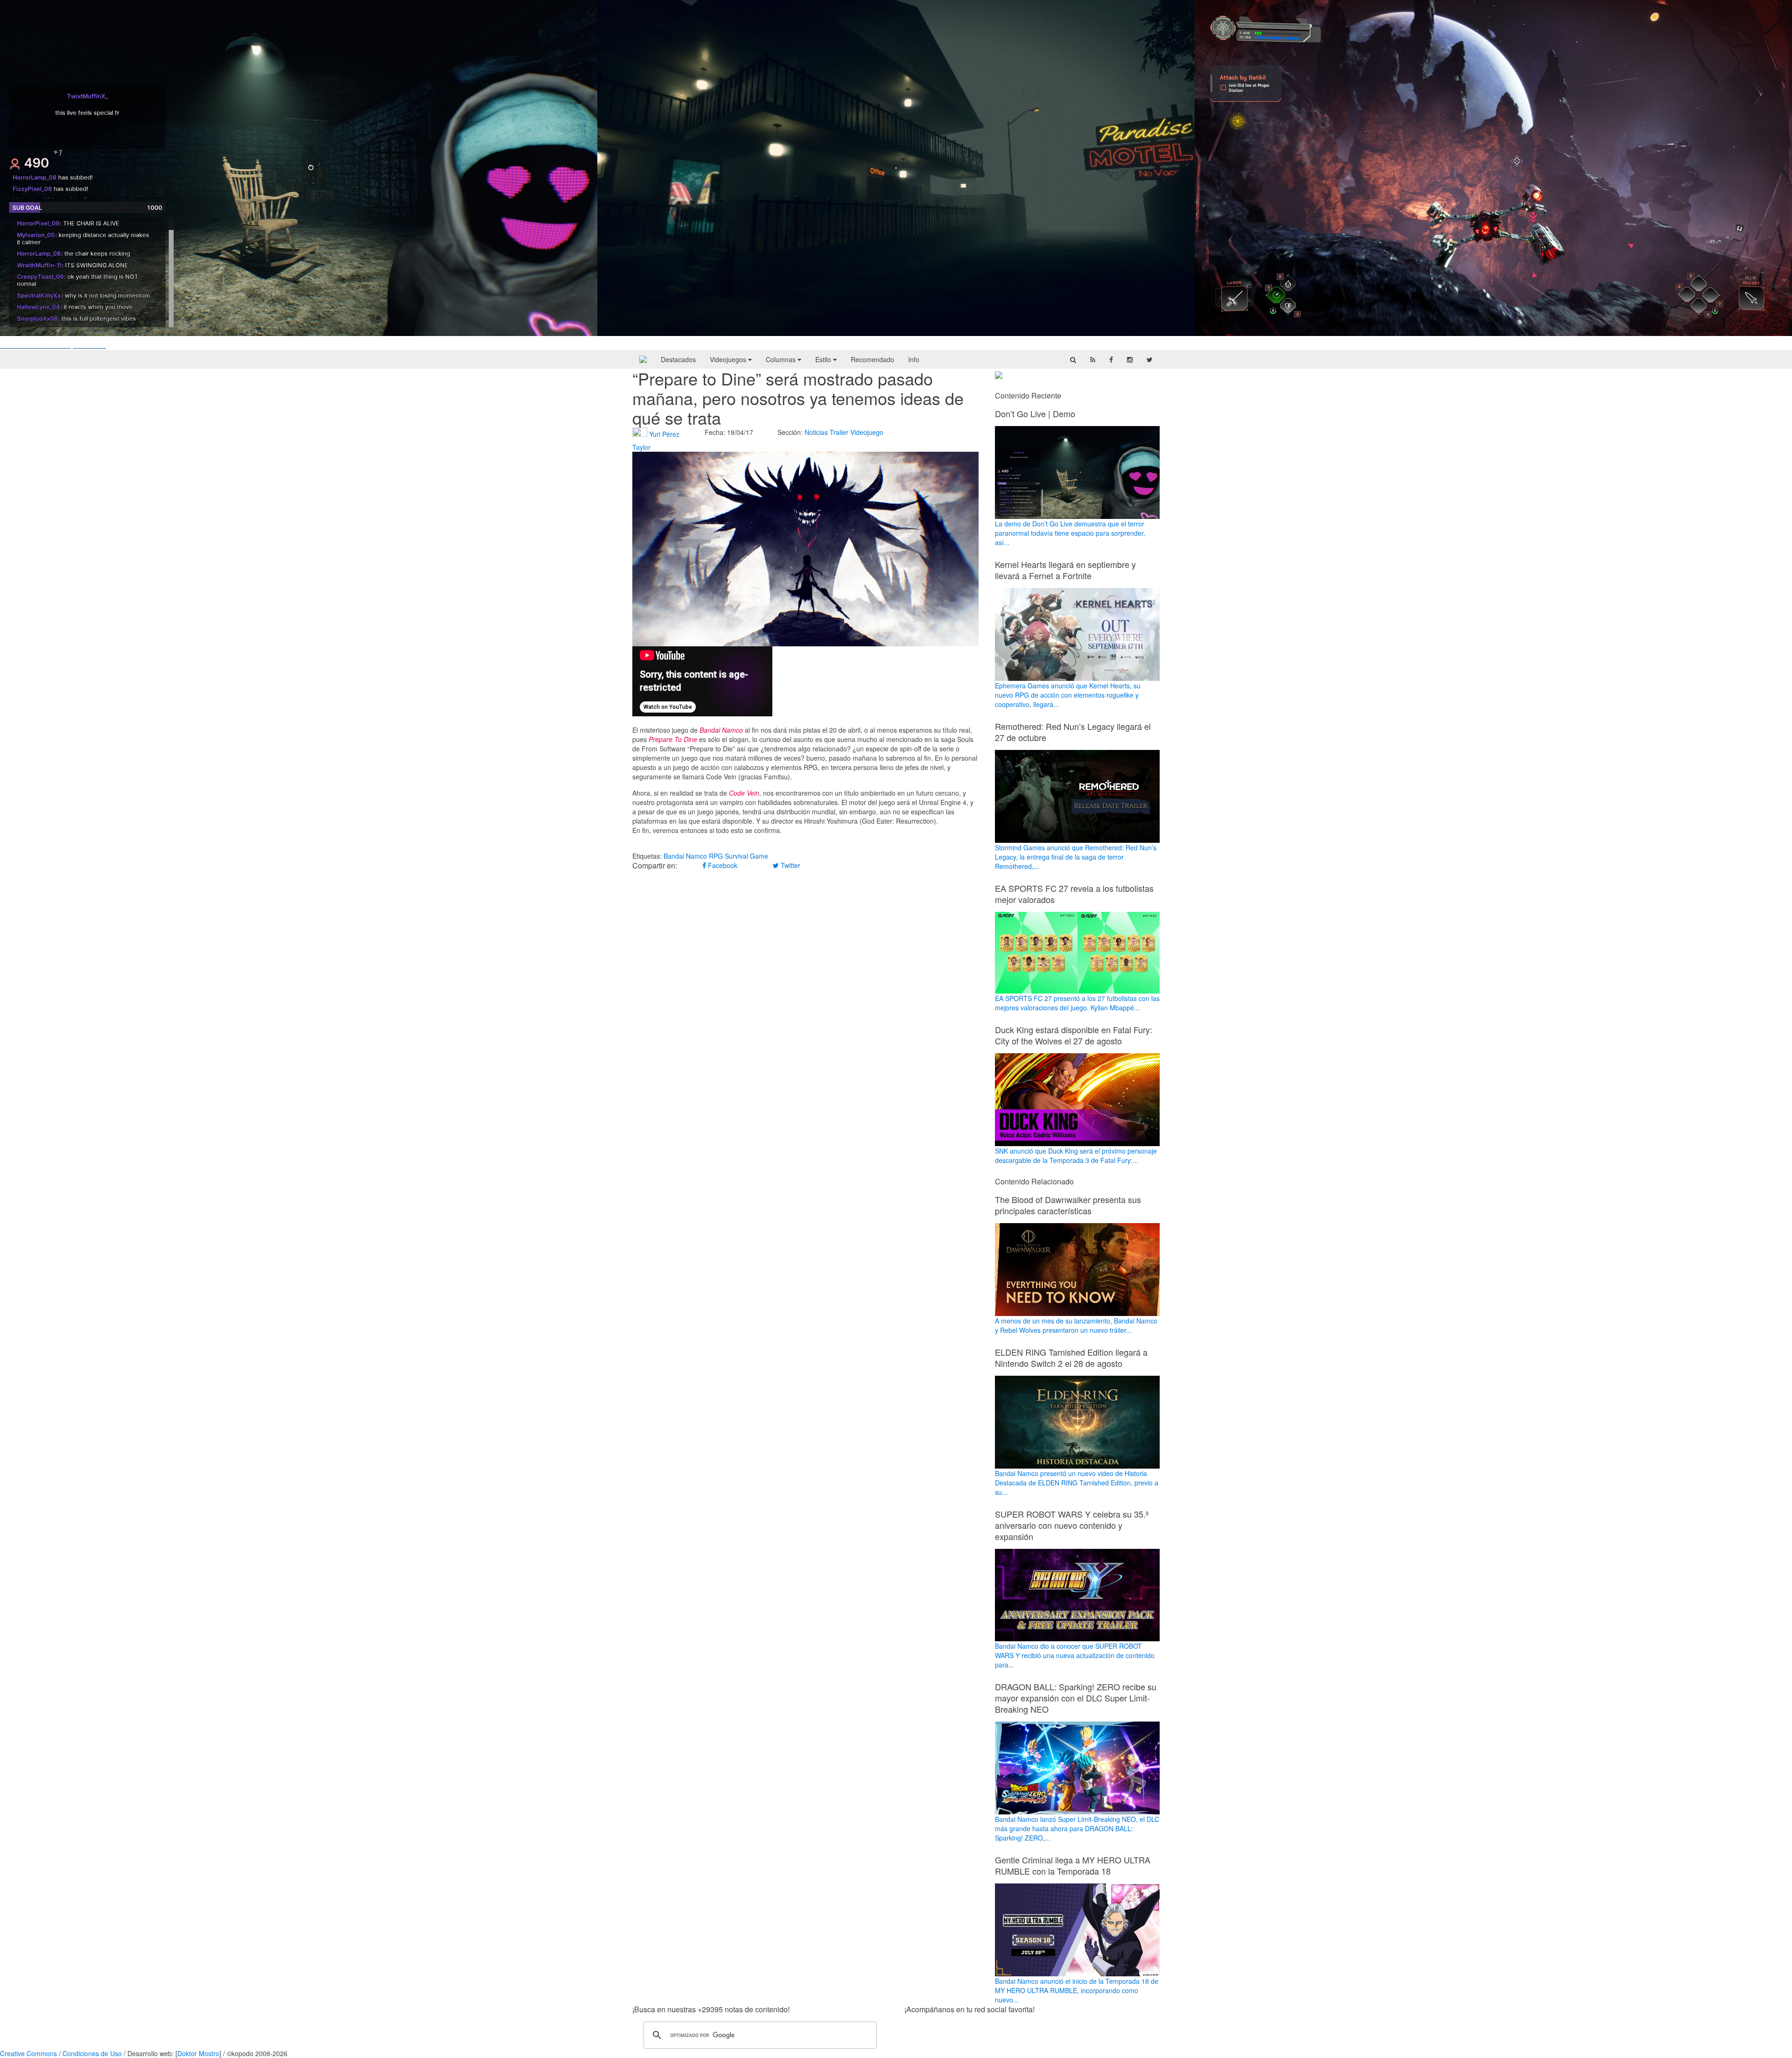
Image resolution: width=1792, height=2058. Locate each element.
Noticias (816, 432)
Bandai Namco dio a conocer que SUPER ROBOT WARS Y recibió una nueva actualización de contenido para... (1075, 1655)
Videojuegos (729, 359)
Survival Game (746, 856)
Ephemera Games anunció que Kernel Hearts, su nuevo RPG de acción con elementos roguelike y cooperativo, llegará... (1068, 695)
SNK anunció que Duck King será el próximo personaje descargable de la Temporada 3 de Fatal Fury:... (1076, 1155)
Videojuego (867, 432)
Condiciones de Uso (92, 2053)
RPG (716, 856)
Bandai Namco (685, 856)
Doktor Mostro (198, 2053)
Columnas (782, 359)
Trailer (839, 432)
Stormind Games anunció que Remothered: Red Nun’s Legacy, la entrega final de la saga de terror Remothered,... (1076, 857)
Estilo (824, 359)
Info (914, 359)
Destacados (678, 359)
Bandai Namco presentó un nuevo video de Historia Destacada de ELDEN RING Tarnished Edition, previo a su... (1077, 1483)
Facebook (722, 865)
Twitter (790, 865)
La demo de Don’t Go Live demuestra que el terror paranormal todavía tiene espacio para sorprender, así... (1070, 533)
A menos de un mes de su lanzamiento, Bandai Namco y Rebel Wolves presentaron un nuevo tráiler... (1076, 1325)
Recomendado (872, 359)
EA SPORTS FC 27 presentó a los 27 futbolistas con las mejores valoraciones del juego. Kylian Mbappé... (1077, 1003)
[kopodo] (643, 359)
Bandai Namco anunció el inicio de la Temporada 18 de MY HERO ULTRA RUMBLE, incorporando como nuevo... (1077, 1990)
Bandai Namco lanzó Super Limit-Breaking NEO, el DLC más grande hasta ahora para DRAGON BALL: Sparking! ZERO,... (1077, 1828)
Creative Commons (28, 2053)
